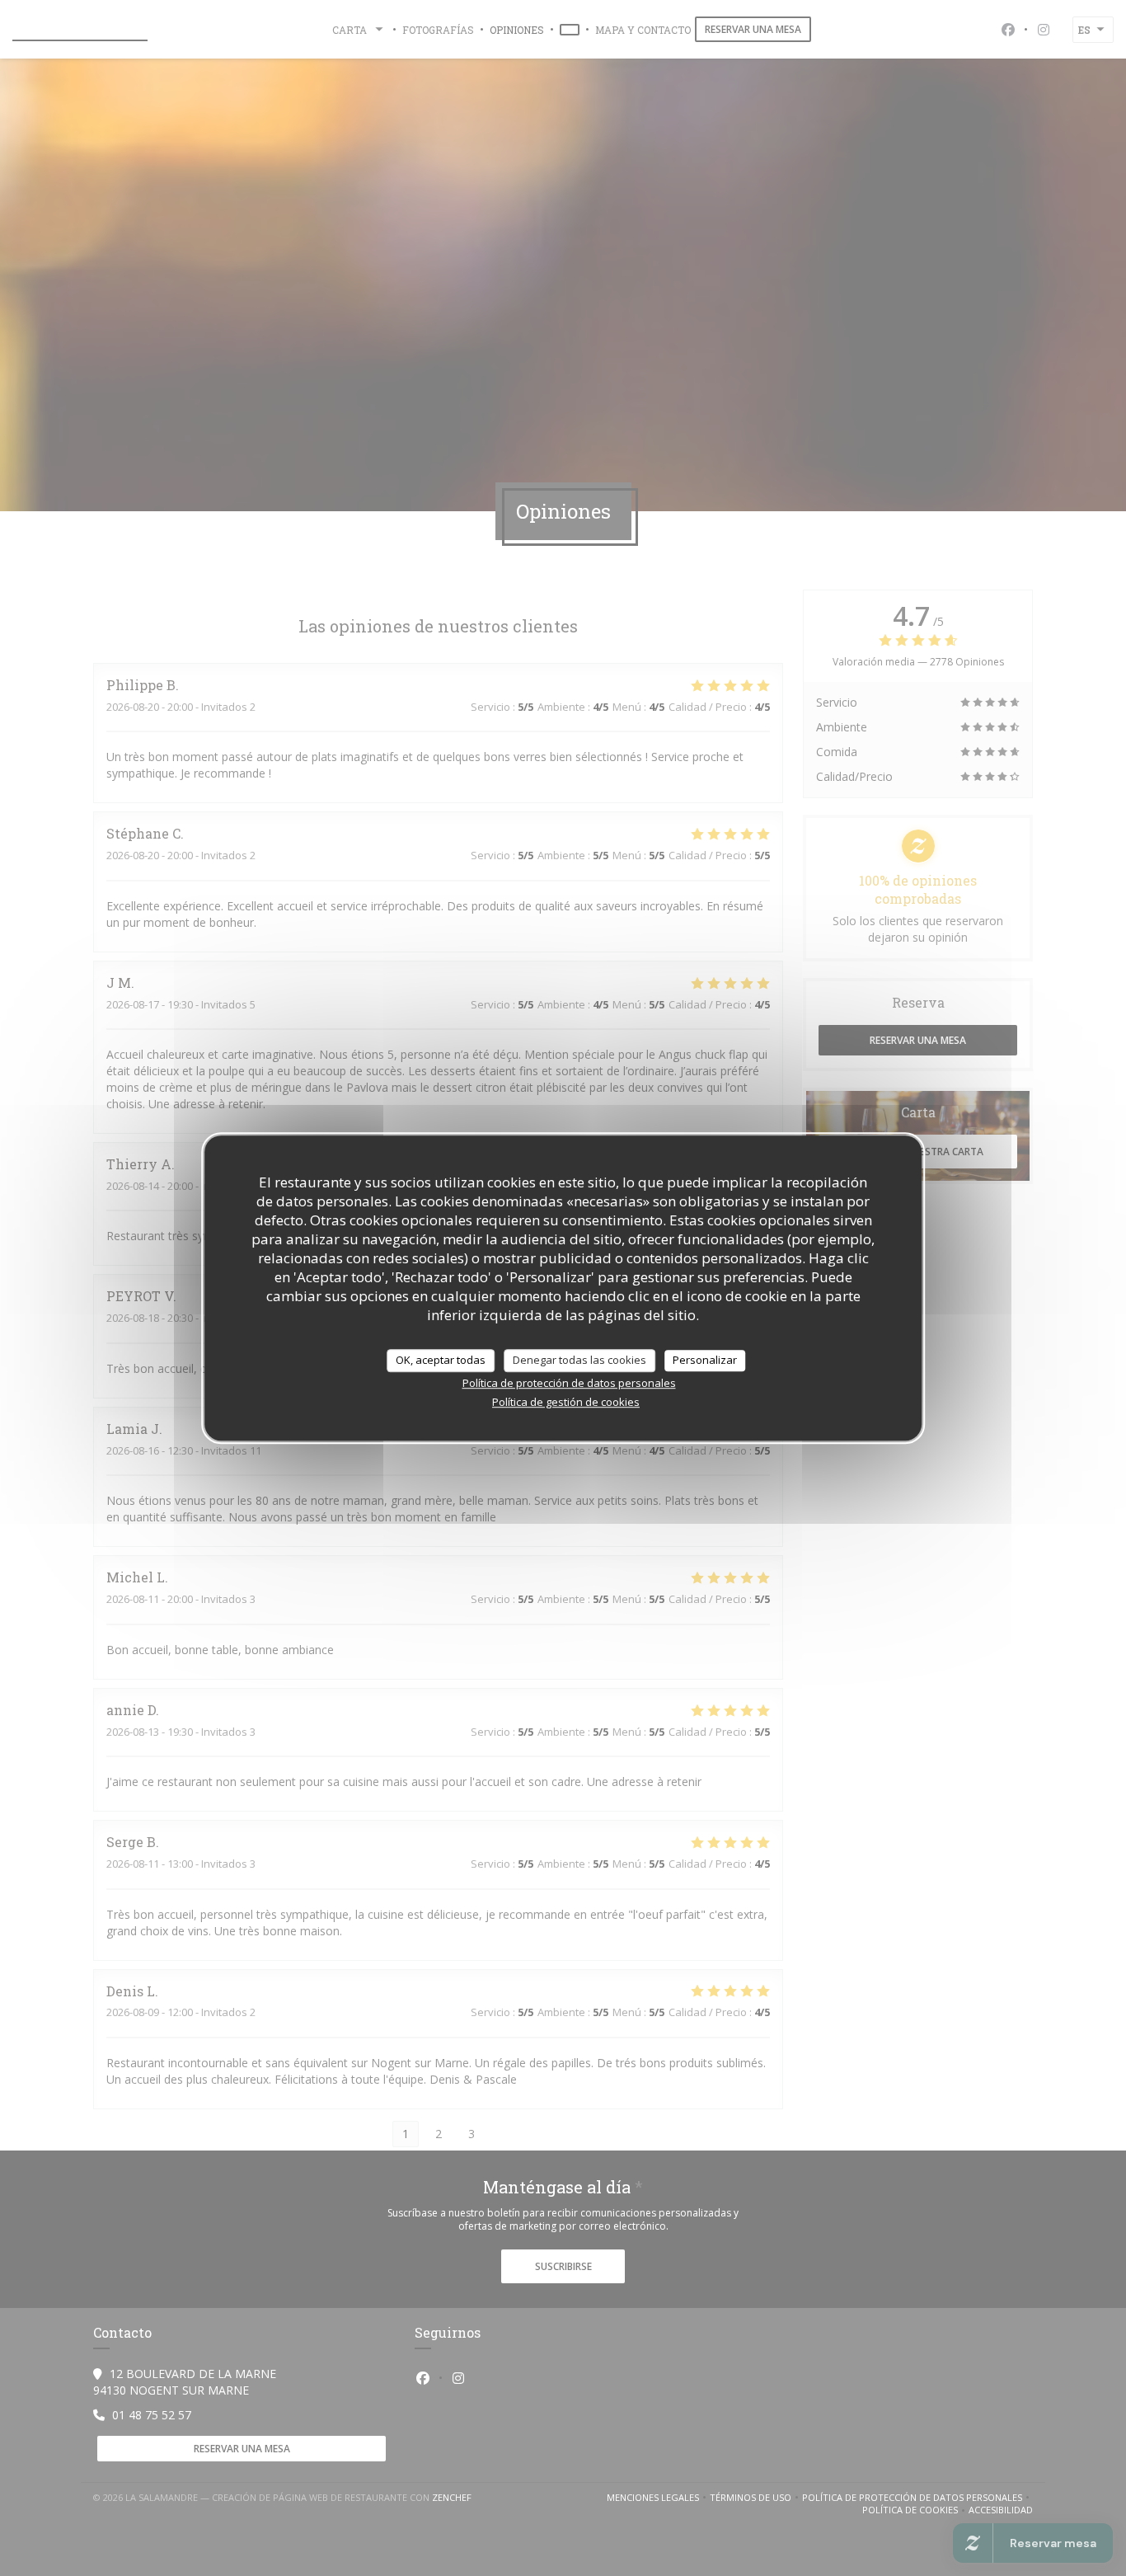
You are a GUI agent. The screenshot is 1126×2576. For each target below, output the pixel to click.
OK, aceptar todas (441, 1360)
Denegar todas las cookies (579, 1360)
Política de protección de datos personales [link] (569, 1383)
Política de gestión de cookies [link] (566, 1402)
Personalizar (705, 1360)
